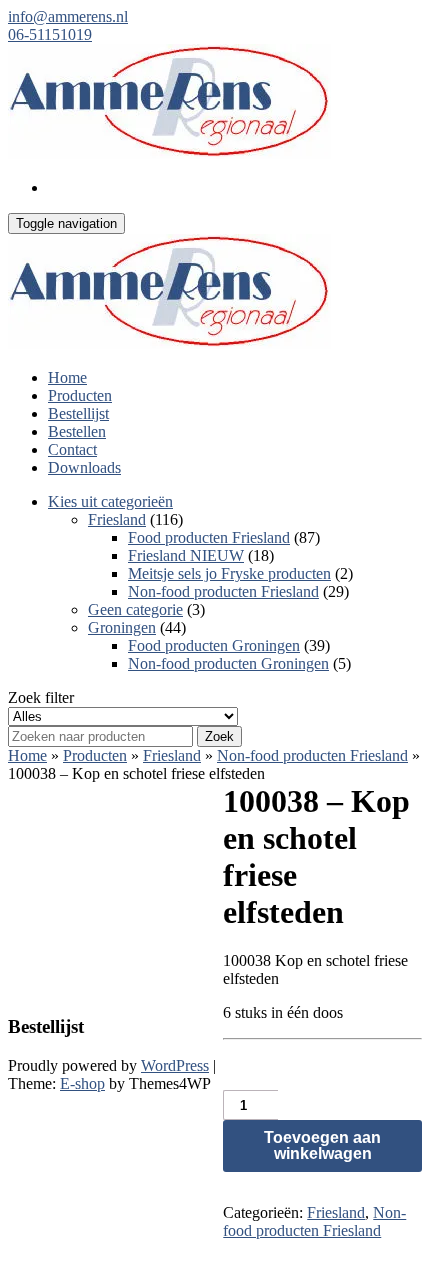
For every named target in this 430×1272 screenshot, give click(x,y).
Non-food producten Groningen (228, 663)
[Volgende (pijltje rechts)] (395, 636)
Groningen (122, 627)
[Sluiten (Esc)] (364, 22)
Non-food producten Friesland (223, 591)
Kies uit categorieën (110, 501)
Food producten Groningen (214, 645)
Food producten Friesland (209, 537)
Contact (72, 449)
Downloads (84, 467)
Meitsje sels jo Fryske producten (229, 573)
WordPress (175, 1065)
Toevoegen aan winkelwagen (322, 1145)
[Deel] (320, 22)
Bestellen (77, 431)
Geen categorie (135, 609)
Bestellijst (78, 413)
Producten (80, 395)
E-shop (82, 1083)
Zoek (219, 736)
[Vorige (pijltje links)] (35, 636)
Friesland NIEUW (186, 555)
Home (67, 377)
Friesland (117, 519)
